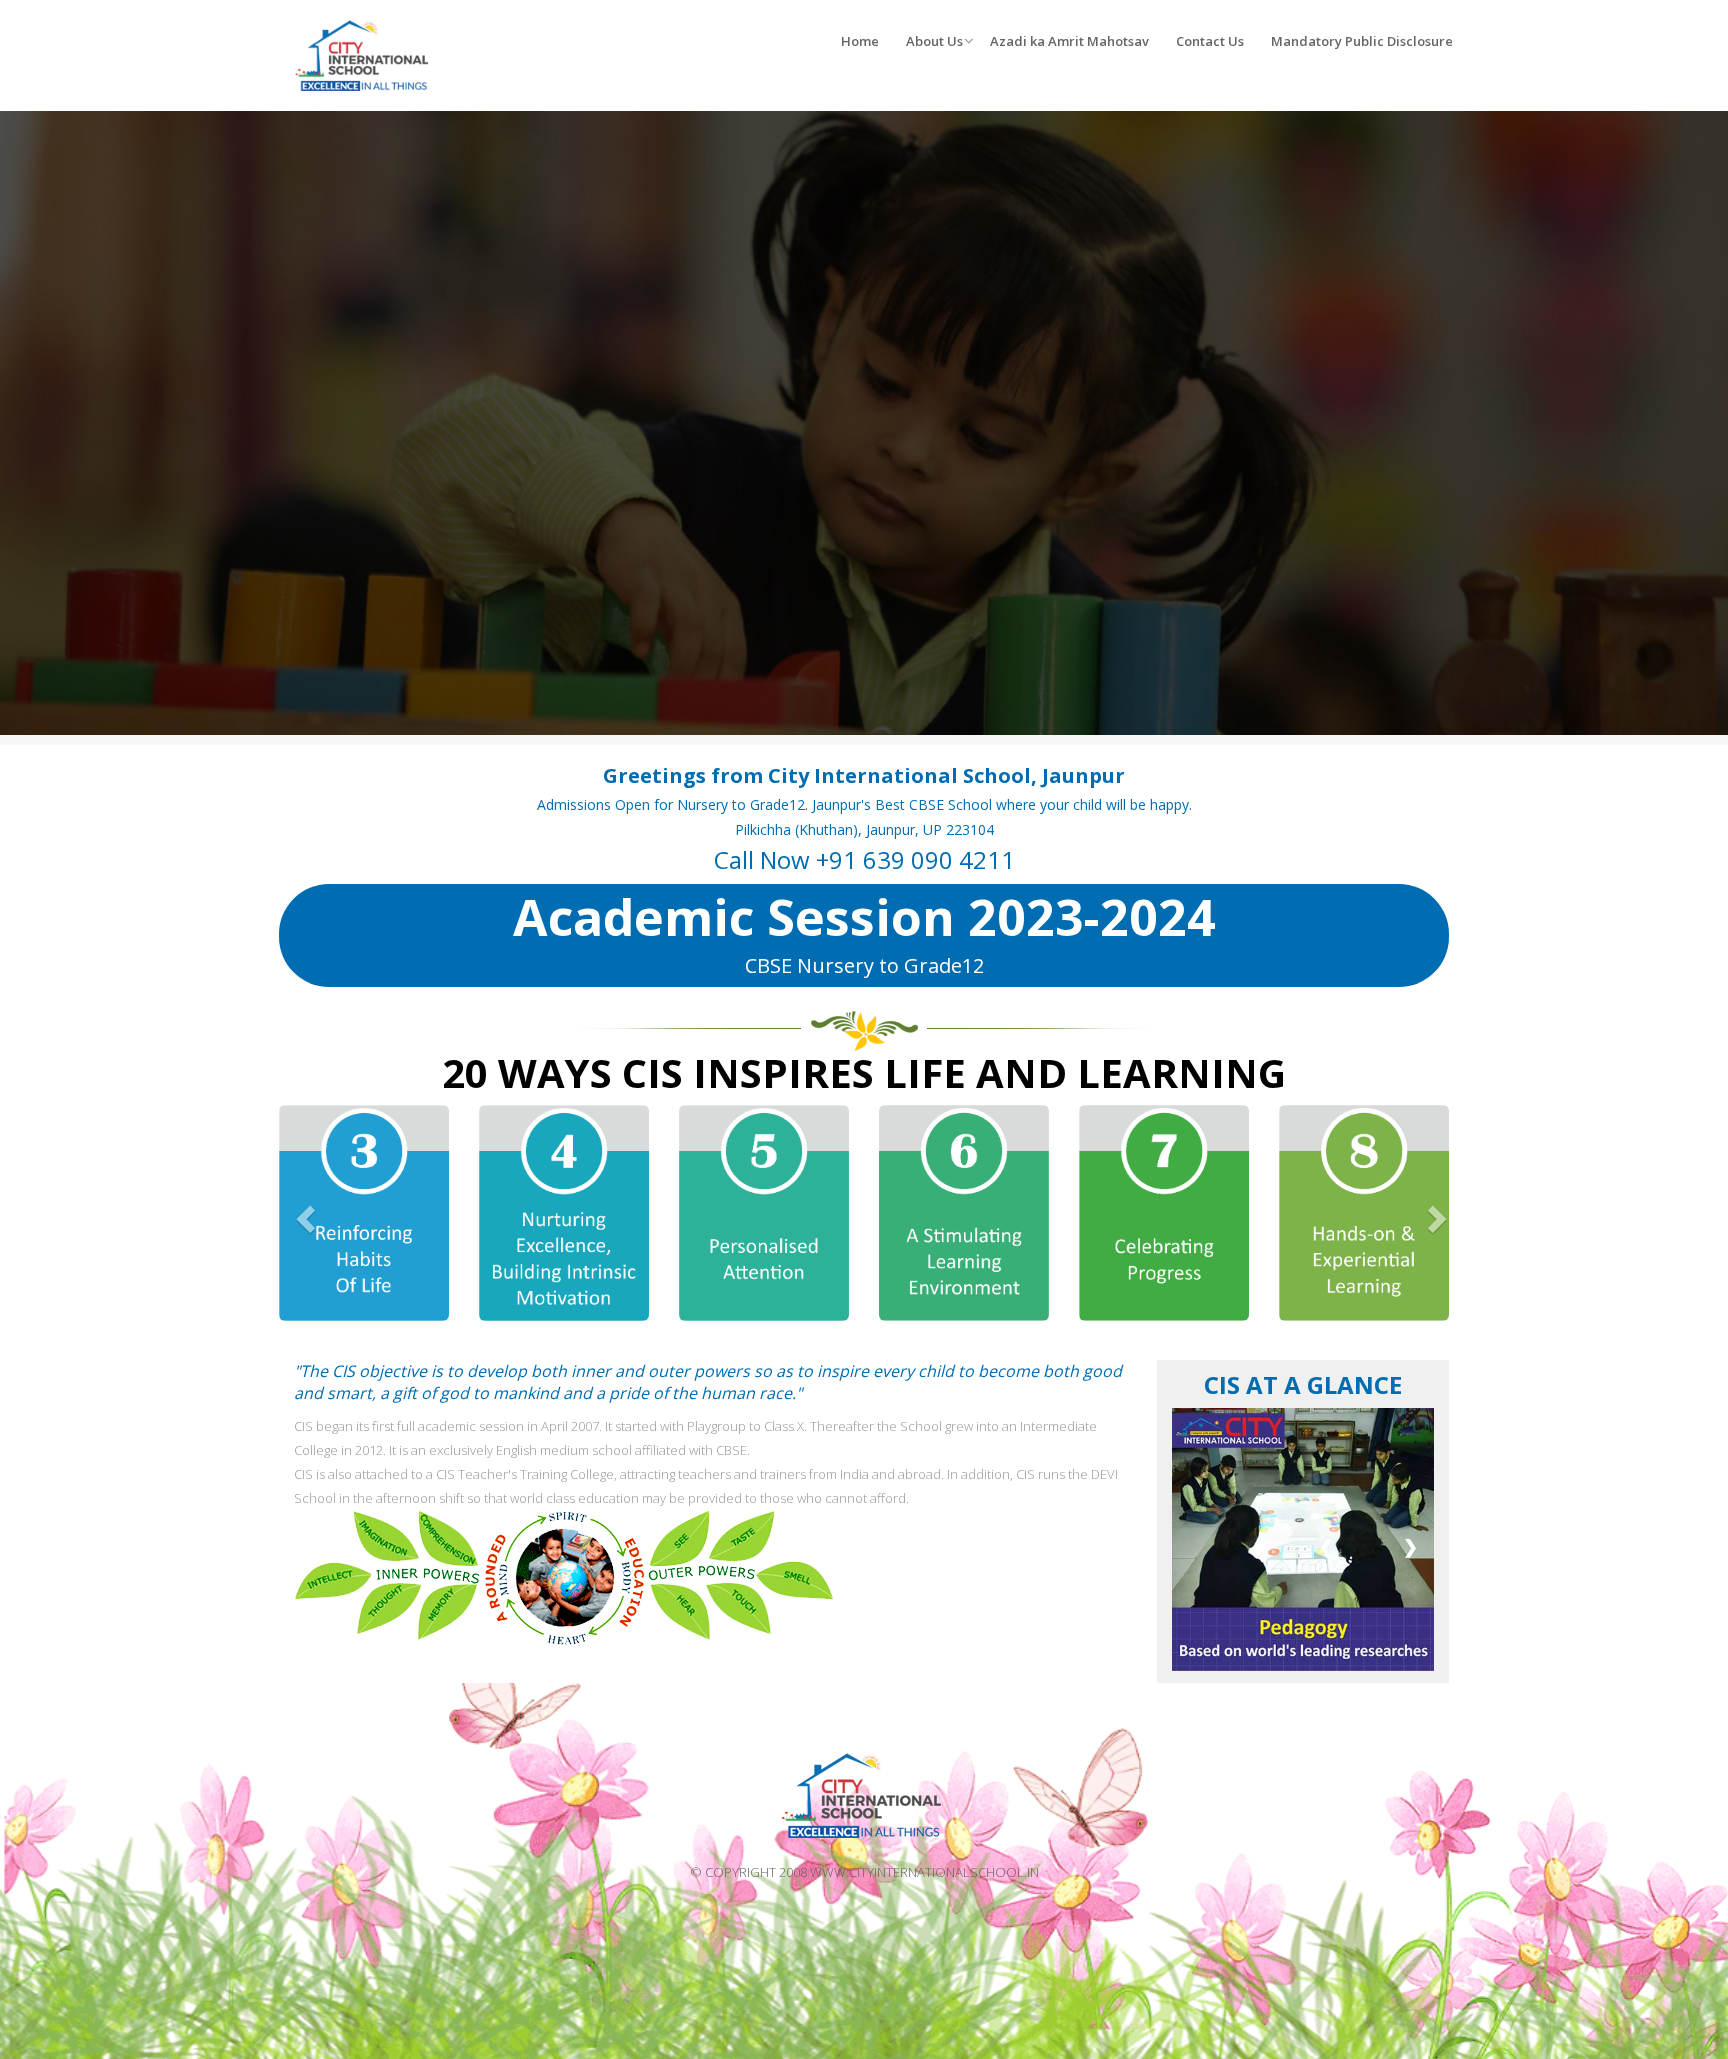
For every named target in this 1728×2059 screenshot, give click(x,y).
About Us (934, 41)
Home (860, 41)
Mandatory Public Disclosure (1362, 41)
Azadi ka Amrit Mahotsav (1069, 41)
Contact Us (1210, 41)
